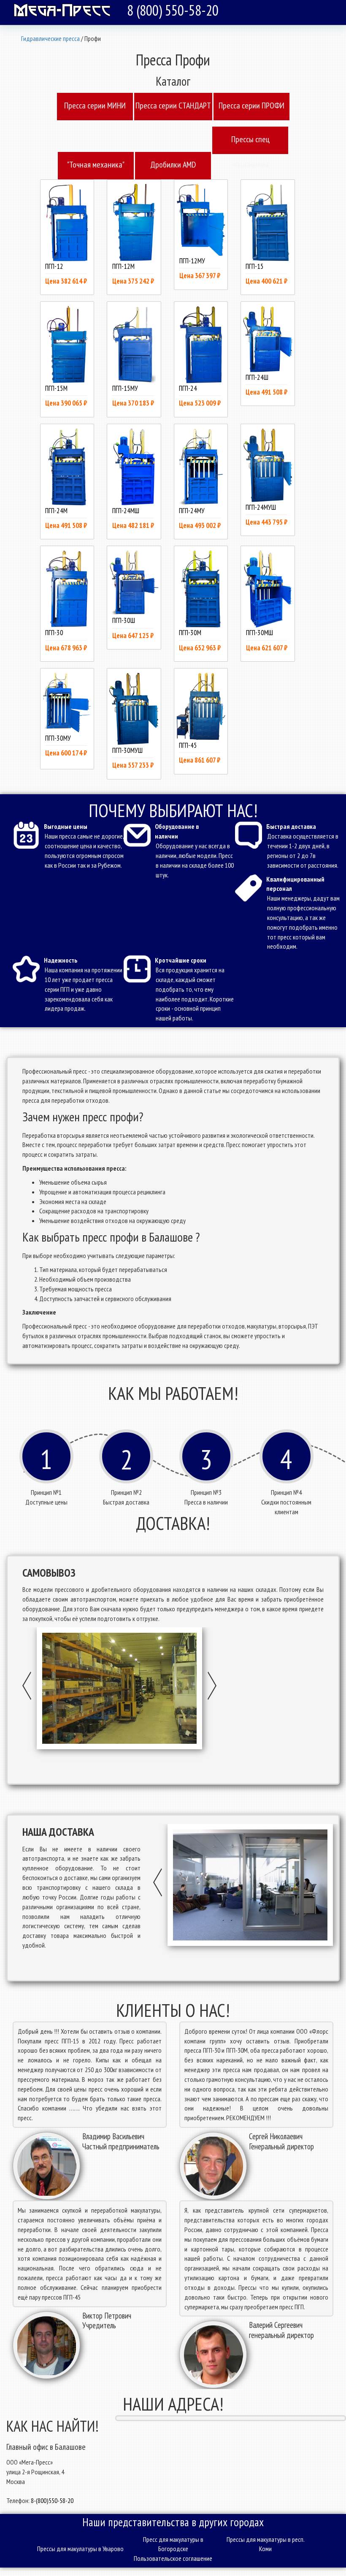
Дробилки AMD (173, 165)
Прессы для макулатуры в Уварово (80, 2549)
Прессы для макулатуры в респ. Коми (266, 2544)
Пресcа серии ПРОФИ (251, 106)
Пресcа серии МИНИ (95, 106)
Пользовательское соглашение (173, 2558)
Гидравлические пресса (50, 38)
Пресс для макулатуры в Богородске (173, 2544)
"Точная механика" (96, 165)
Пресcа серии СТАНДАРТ (173, 106)
